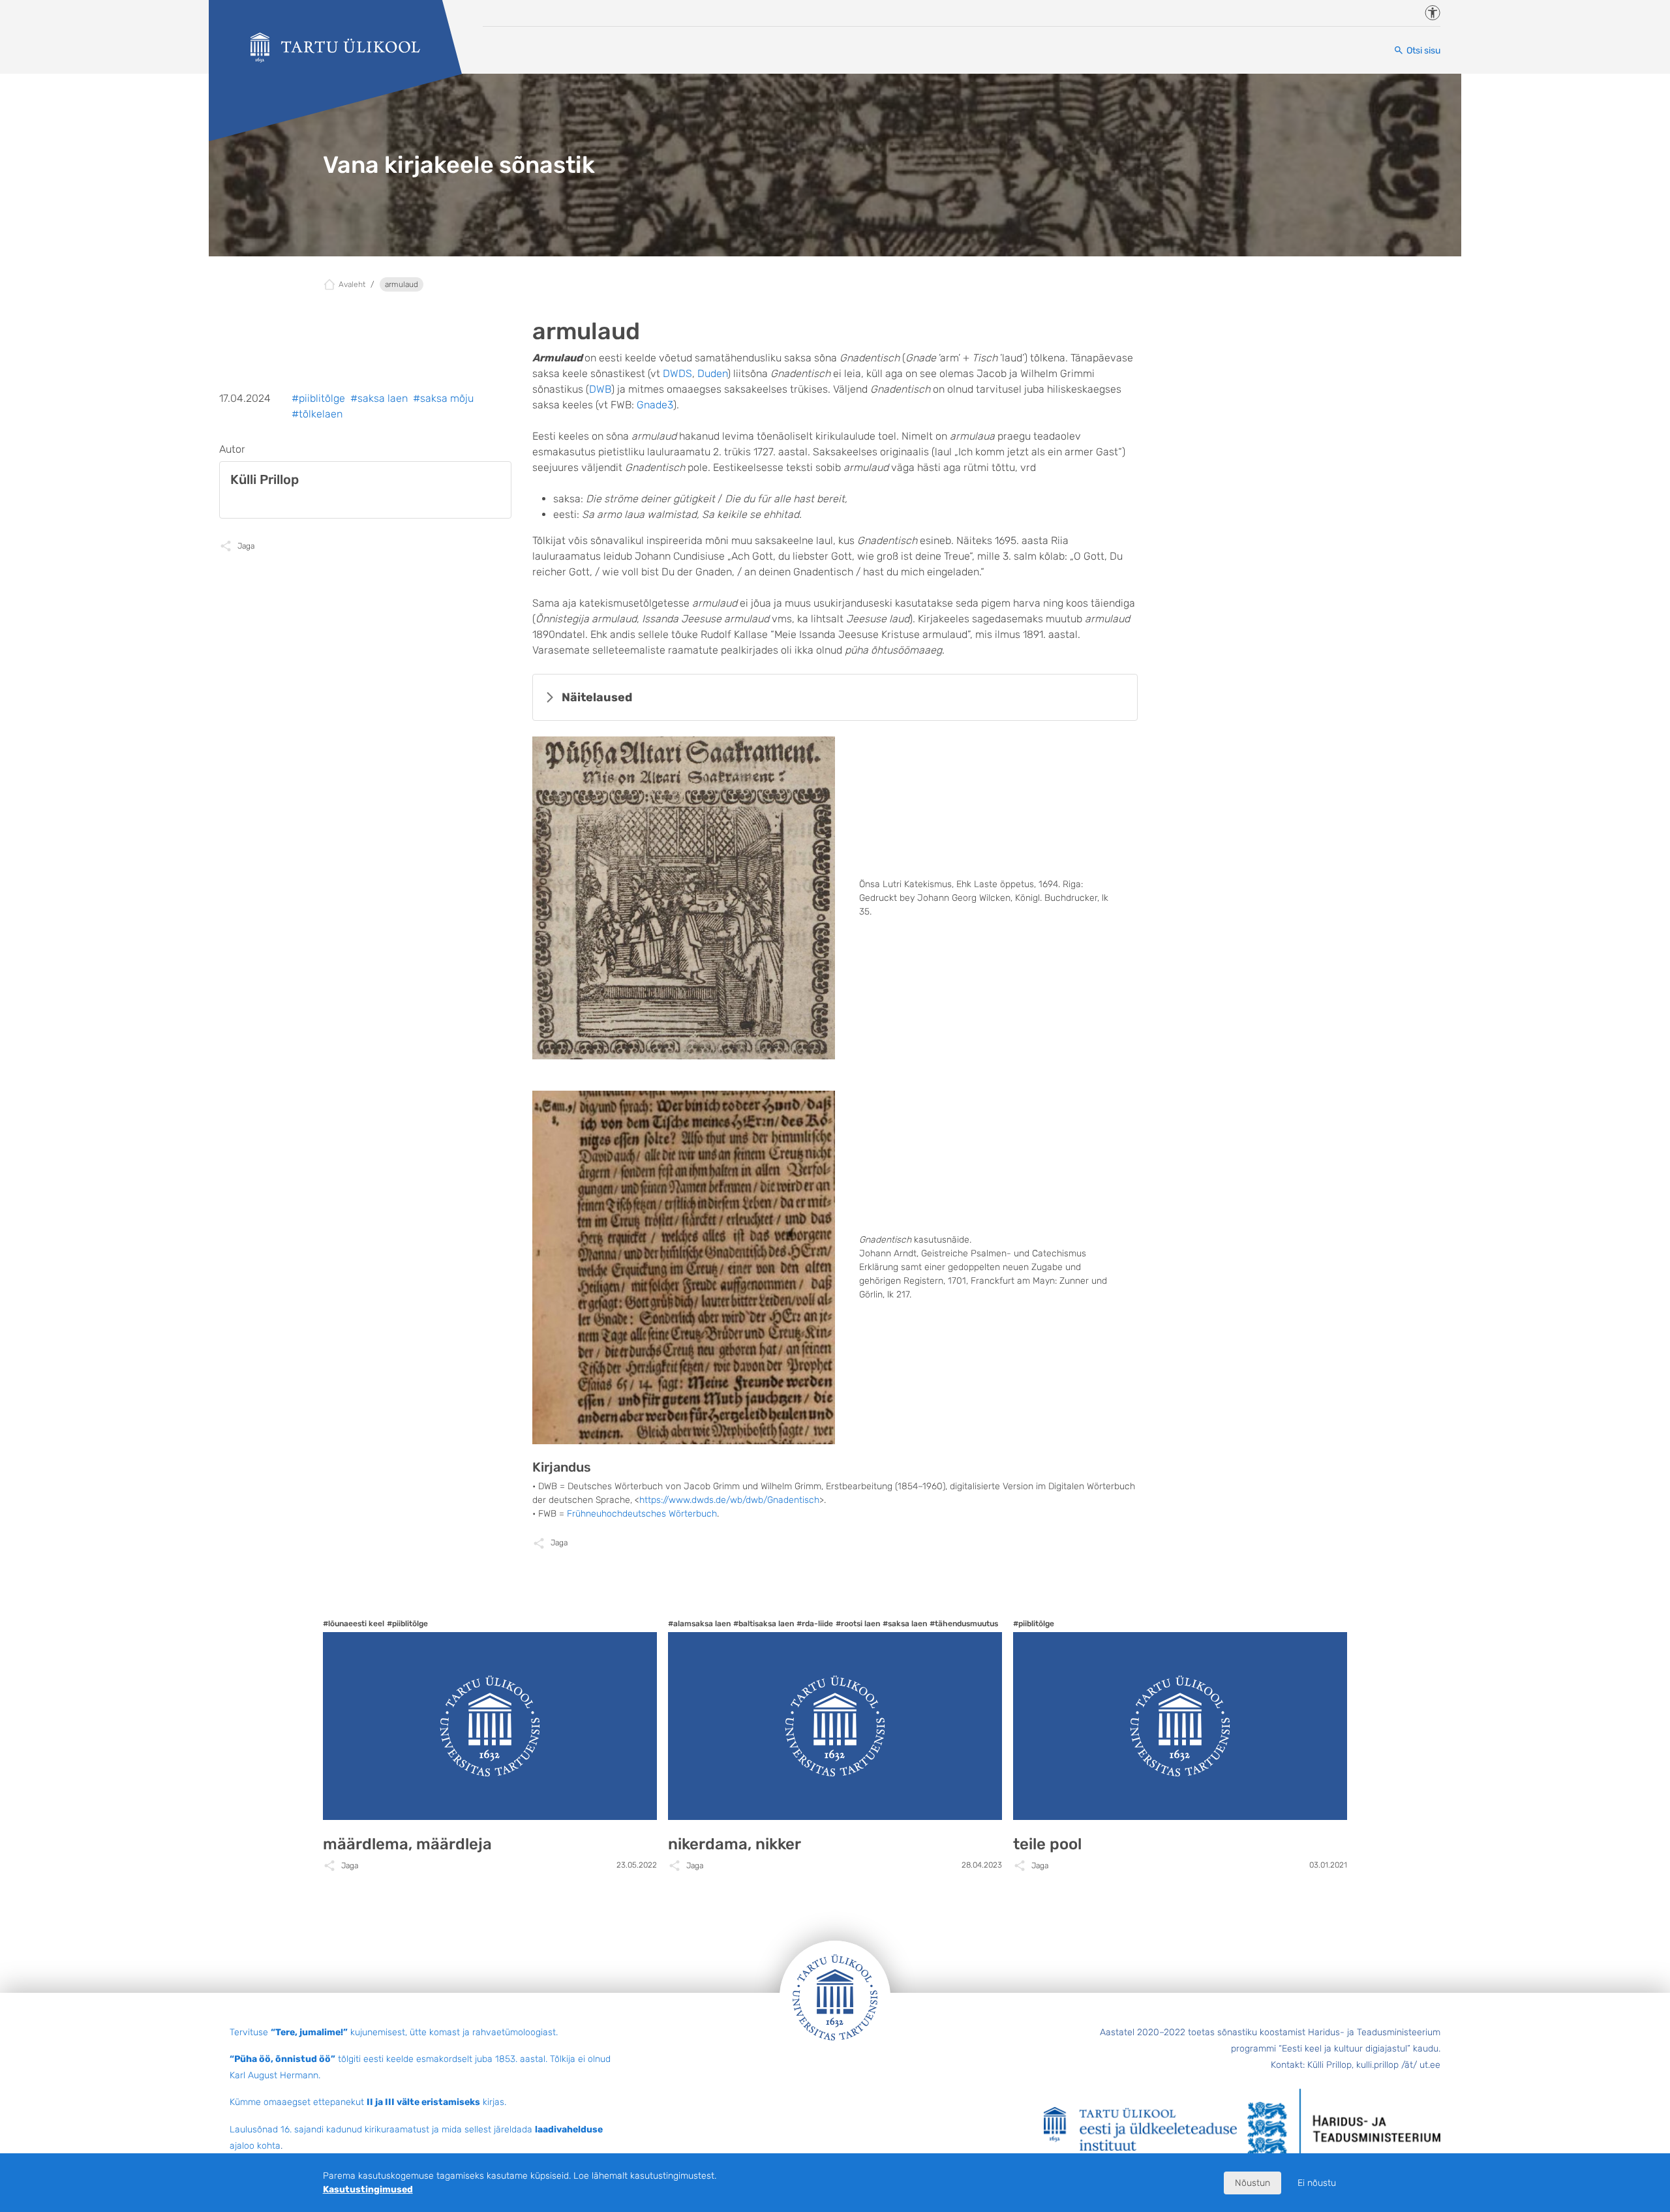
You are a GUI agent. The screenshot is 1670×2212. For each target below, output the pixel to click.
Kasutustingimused (368, 2189)
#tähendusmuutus (964, 1624)
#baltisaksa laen (764, 1624)
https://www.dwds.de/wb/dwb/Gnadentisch (729, 1500)
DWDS (677, 373)
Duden (712, 373)
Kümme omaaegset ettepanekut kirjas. (368, 2102)
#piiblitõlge (318, 398)
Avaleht (352, 284)
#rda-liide (815, 1624)
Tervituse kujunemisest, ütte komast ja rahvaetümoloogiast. (394, 2032)
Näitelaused (597, 697)
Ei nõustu (1317, 2183)
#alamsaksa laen (699, 1624)
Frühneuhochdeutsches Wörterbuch (642, 1514)
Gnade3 (655, 405)
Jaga (559, 1543)
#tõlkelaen (317, 414)
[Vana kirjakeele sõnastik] (335, 48)
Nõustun (1252, 2183)
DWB (600, 389)
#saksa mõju (443, 398)
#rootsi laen (858, 1624)
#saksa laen (379, 398)
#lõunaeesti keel (354, 1624)
